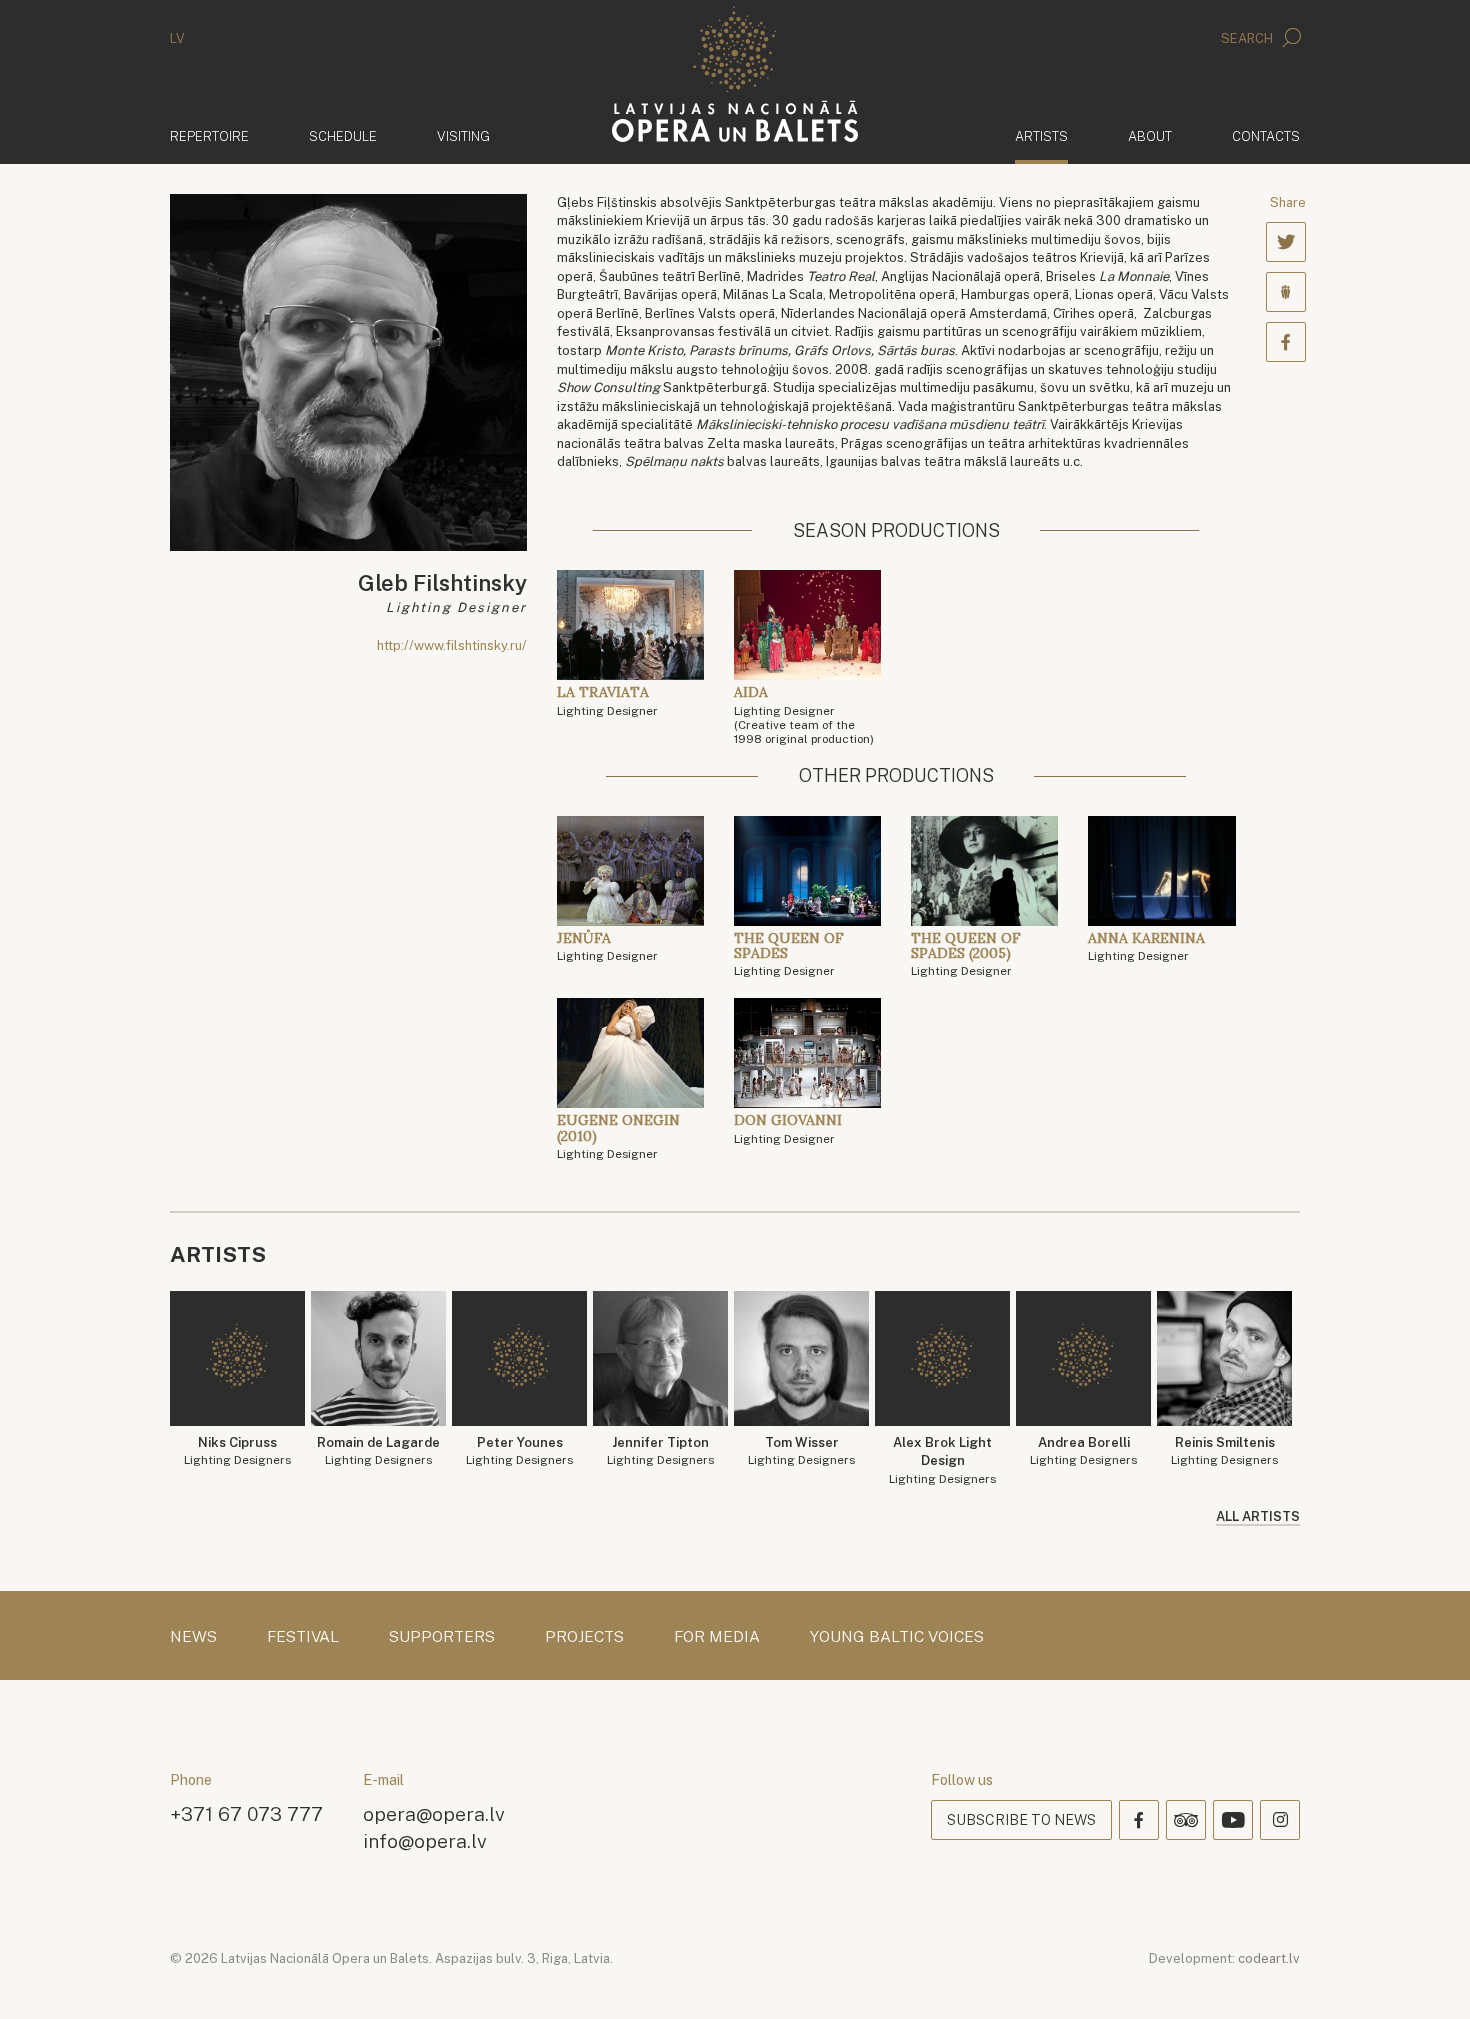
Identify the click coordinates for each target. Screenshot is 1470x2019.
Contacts (1266, 136)
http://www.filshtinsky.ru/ (452, 645)
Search (1248, 38)
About (1150, 136)
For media (717, 1637)
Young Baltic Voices (897, 1637)
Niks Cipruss (237, 1451)
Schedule (343, 136)
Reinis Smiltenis (1224, 1451)
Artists (1041, 136)
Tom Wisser (801, 1451)
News (193, 1637)
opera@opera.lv (434, 1813)
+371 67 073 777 (246, 1813)
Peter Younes (519, 1451)
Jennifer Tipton (660, 1451)
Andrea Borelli (1083, 1451)
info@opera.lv (425, 1840)
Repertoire (209, 136)
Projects (584, 1637)
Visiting (463, 136)
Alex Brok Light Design (942, 1460)
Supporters (442, 1637)
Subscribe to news (1021, 1820)
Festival (303, 1637)
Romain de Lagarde (378, 1451)
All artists (1258, 1516)
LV (177, 38)
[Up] (1426, 1975)
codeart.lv (1269, 1958)
